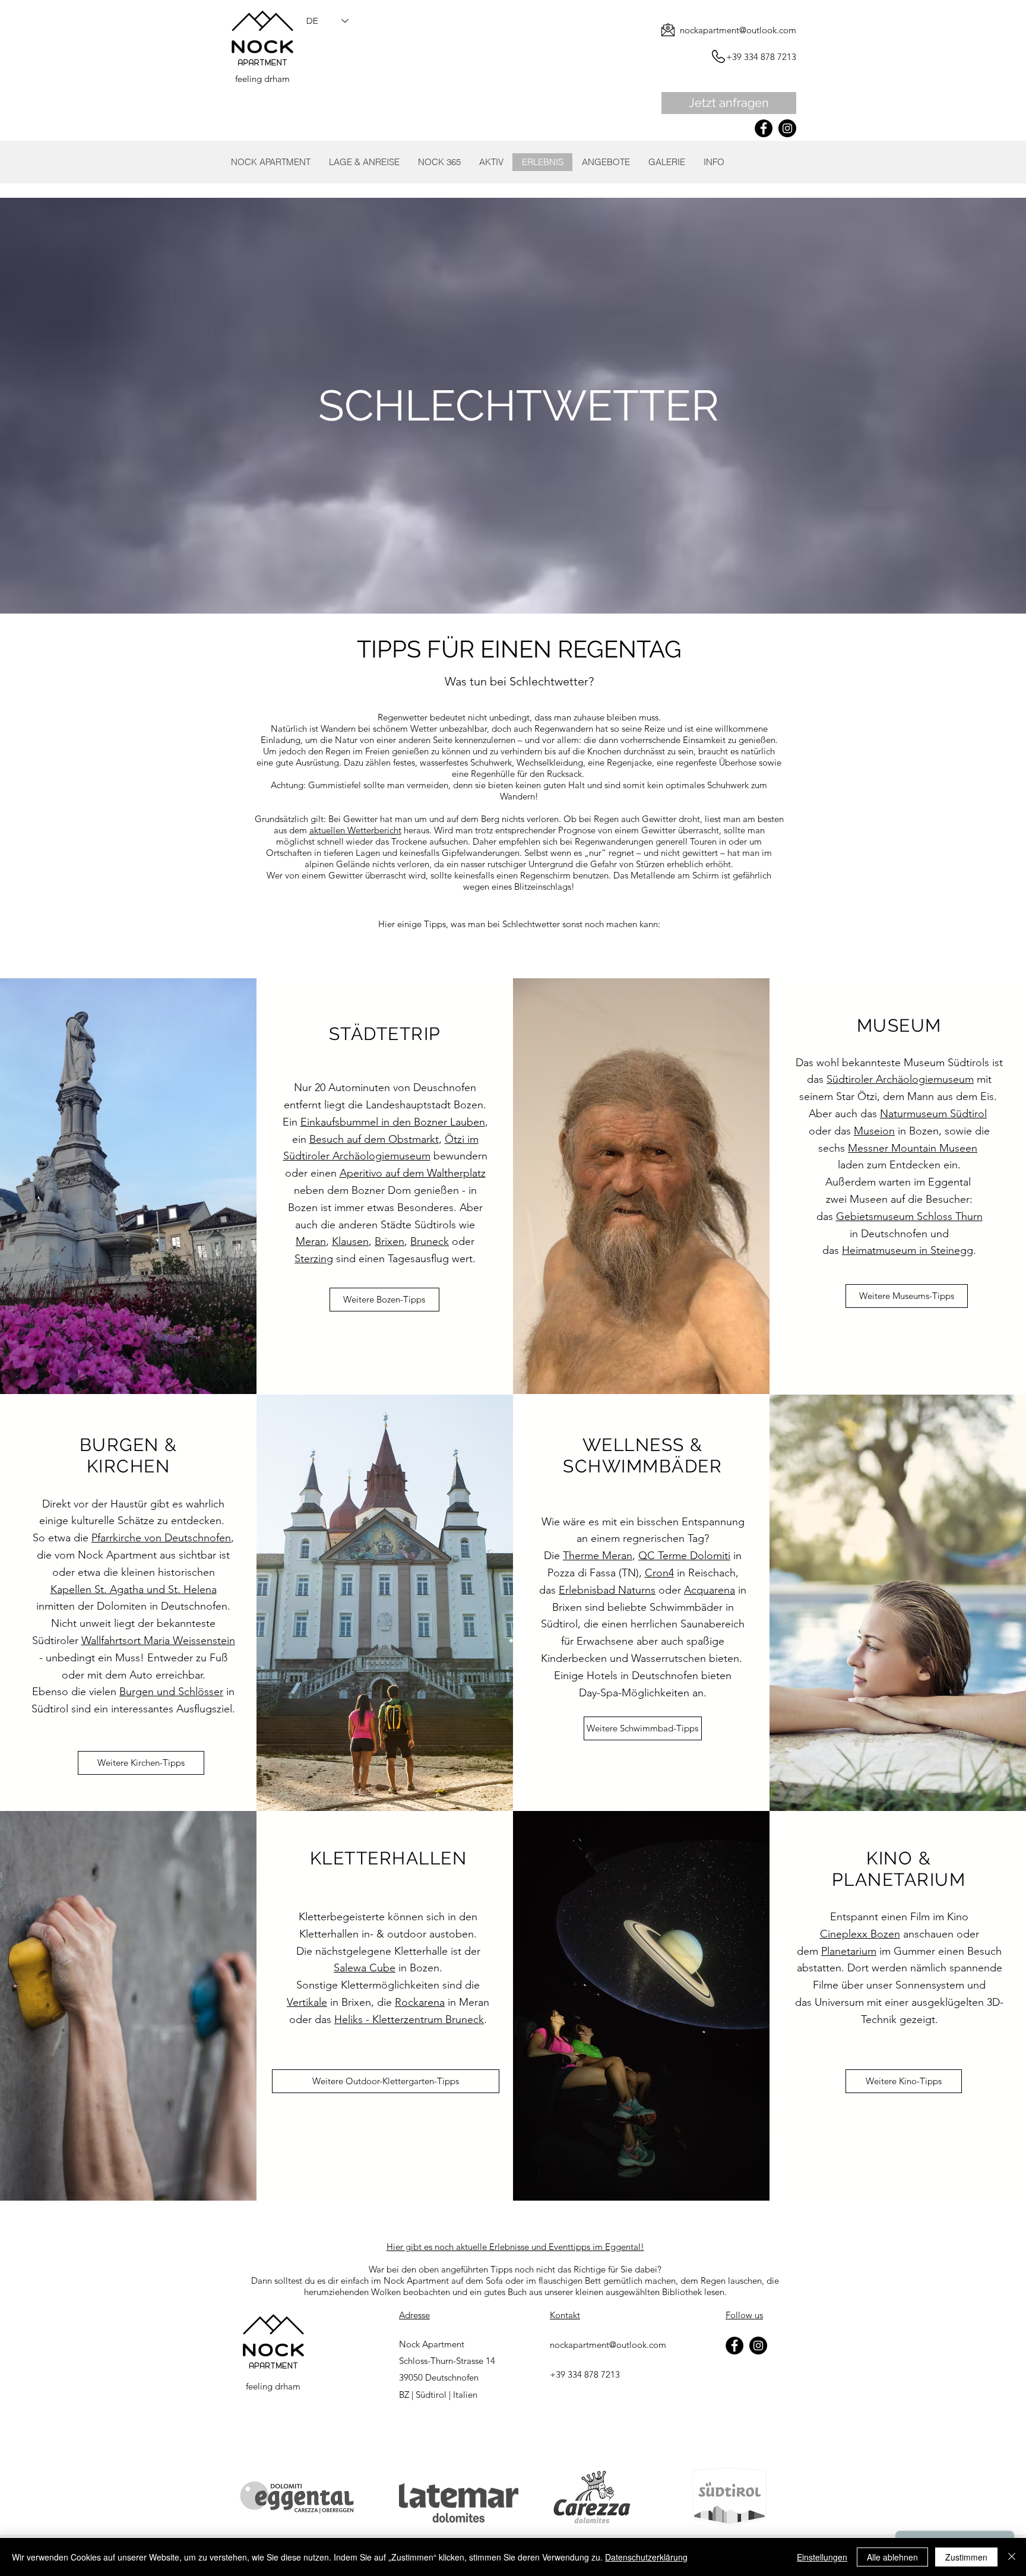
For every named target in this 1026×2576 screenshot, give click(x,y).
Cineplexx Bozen (860, 1934)
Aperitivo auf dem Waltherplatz (413, 1173)
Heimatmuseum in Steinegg (908, 1250)
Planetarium (849, 1951)
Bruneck (430, 1241)
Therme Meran (598, 1556)
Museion (874, 1131)
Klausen (350, 1241)
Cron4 (659, 1573)
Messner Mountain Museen (913, 1148)
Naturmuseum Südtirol (933, 1114)
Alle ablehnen (892, 2557)
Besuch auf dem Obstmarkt (374, 1139)
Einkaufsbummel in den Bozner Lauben (393, 1122)
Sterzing (314, 1259)
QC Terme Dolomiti (684, 1556)
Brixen (389, 1241)
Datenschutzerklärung (646, 2557)
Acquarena (710, 1590)
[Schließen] (1012, 2557)
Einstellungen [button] (822, 2557)
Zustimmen (966, 2557)
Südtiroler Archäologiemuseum (900, 1079)
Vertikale (307, 2002)
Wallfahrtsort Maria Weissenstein (158, 1641)
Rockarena (420, 2002)
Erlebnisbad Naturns (607, 1590)
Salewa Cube (365, 1968)
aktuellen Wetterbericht (355, 830)
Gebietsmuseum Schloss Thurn (909, 1216)
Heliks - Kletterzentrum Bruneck (409, 2019)
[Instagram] (787, 128)
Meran (311, 1241)
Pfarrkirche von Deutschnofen (161, 1538)
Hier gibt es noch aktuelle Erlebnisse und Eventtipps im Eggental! (515, 2247)
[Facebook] (764, 128)
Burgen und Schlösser (171, 1692)
